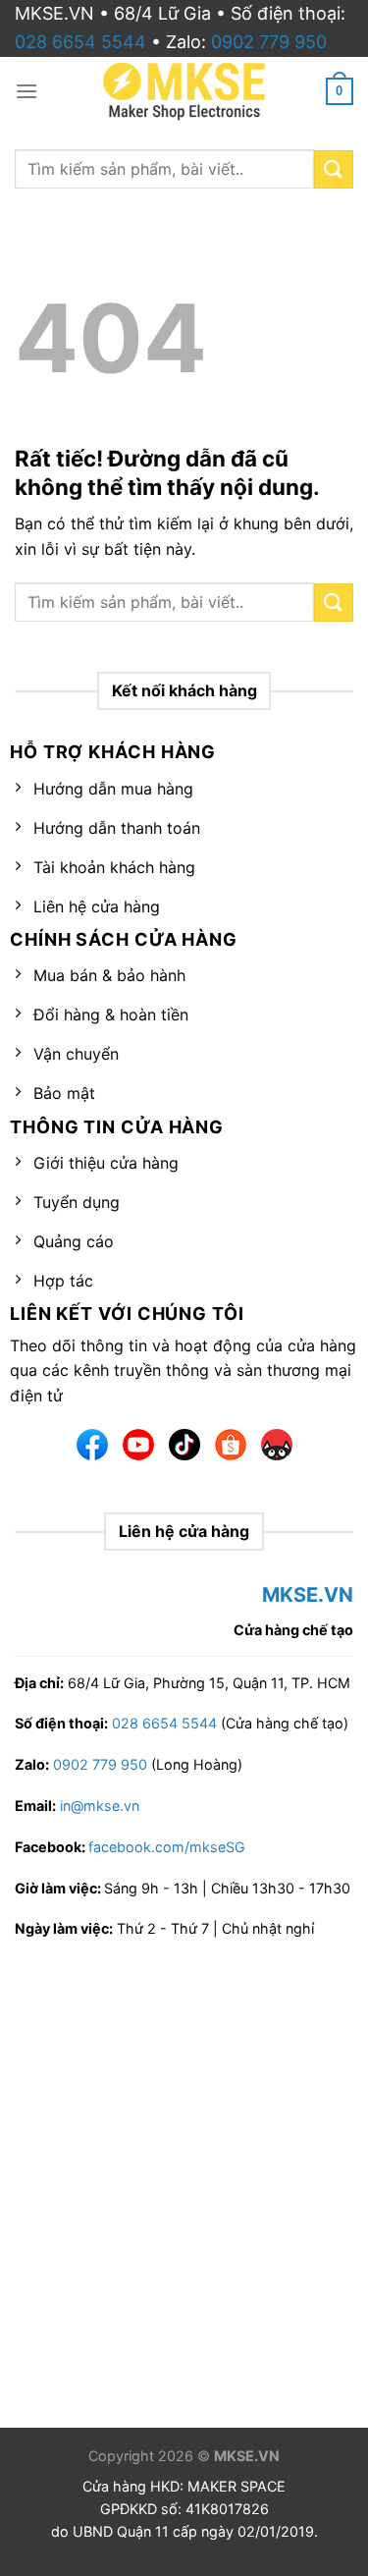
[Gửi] (334, 603)
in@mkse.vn (100, 1806)
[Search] (334, 169)
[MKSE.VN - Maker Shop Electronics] (184, 91)
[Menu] (26, 91)
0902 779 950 (269, 42)
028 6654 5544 (80, 42)
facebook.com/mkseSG (167, 1847)
